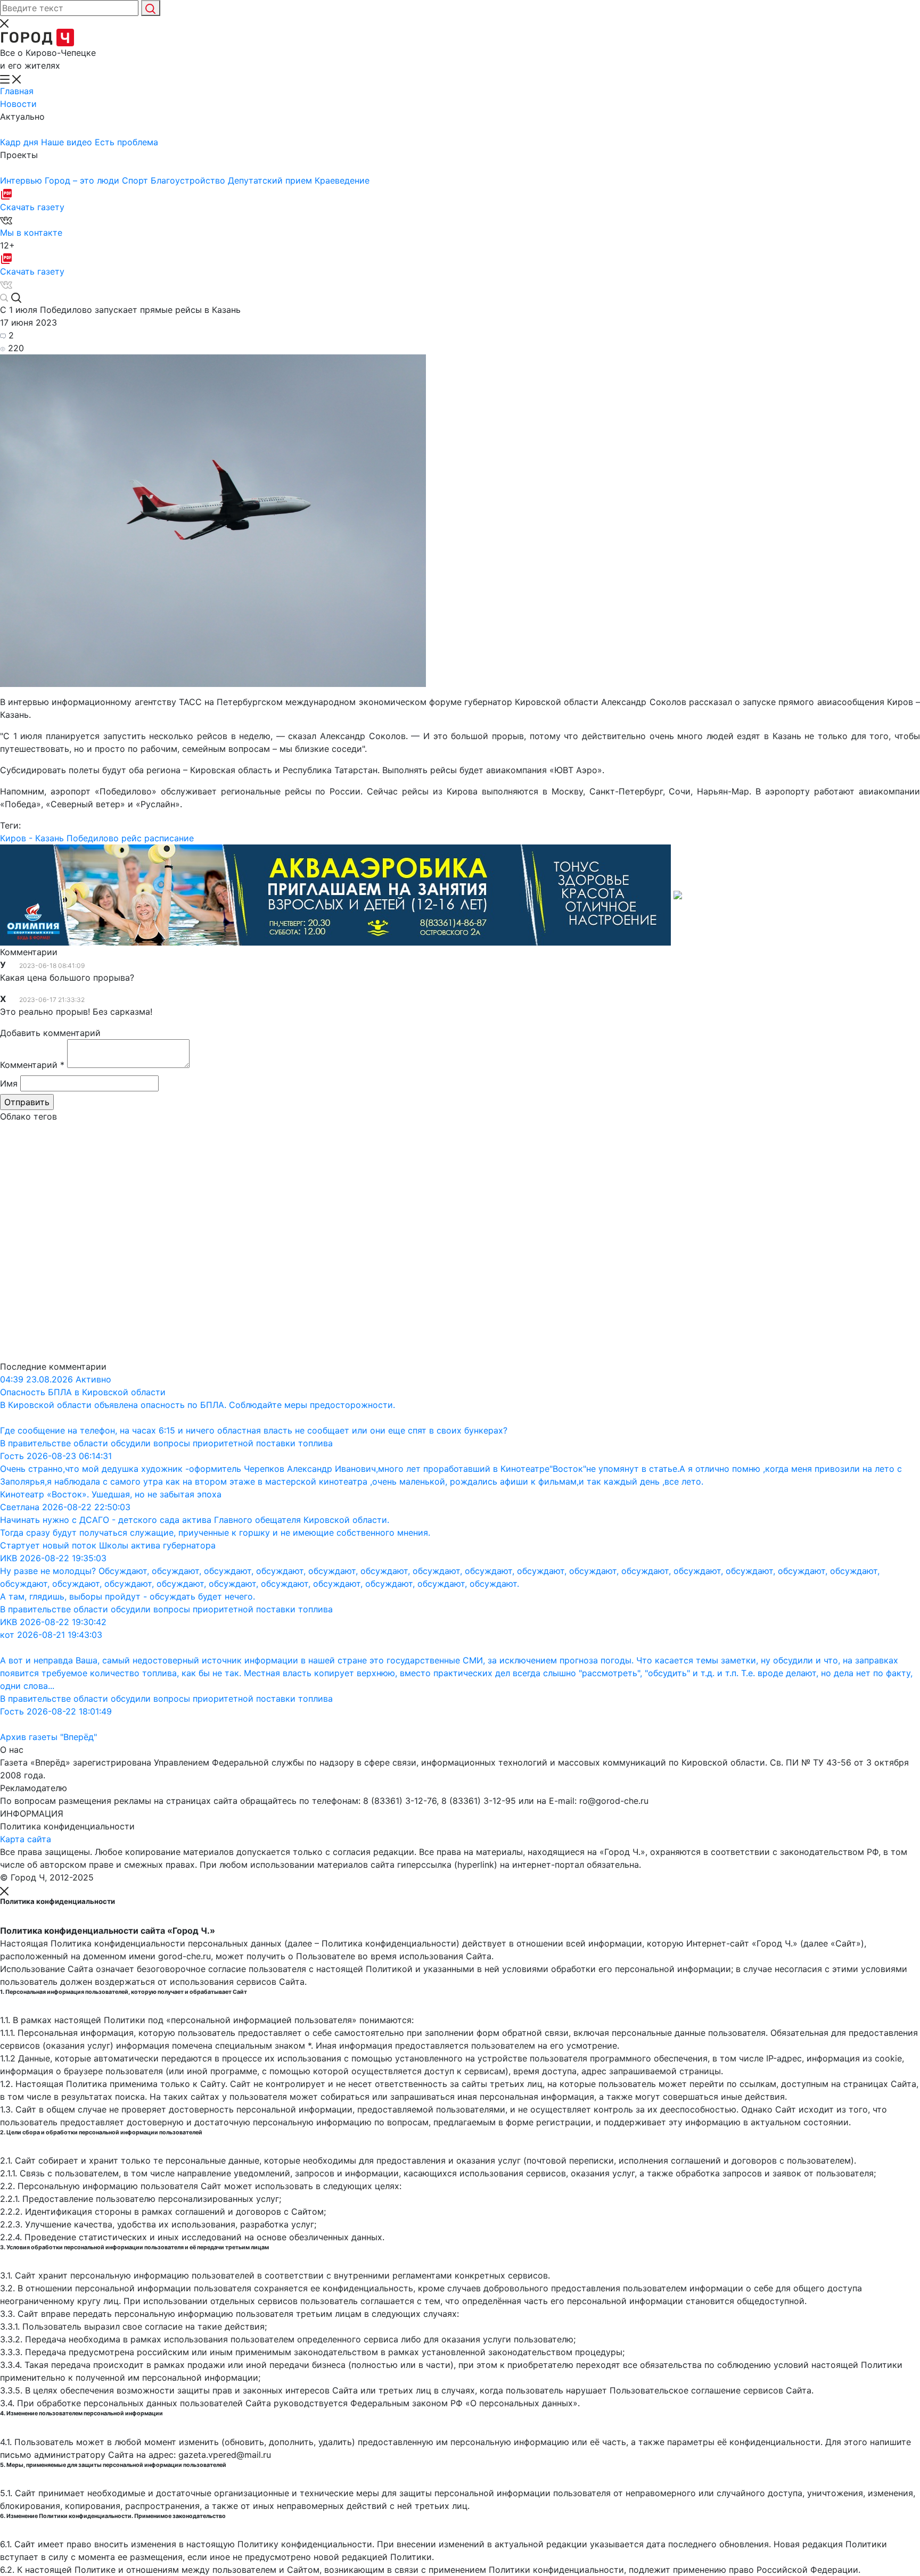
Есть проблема (126, 142)
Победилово (93, 838)
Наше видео (68, 142)
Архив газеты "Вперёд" (48, 1737)
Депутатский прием (271, 180)
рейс (132, 838)
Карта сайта (26, 1839)
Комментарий (32, 1065)
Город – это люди (83, 180)
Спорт (136, 180)
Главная (17, 91)
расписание (169, 838)
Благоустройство (189, 180)
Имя (9, 1083)
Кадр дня (20, 142)
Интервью (22, 180)
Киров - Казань (32, 838)
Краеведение (342, 180)
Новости (18, 104)
